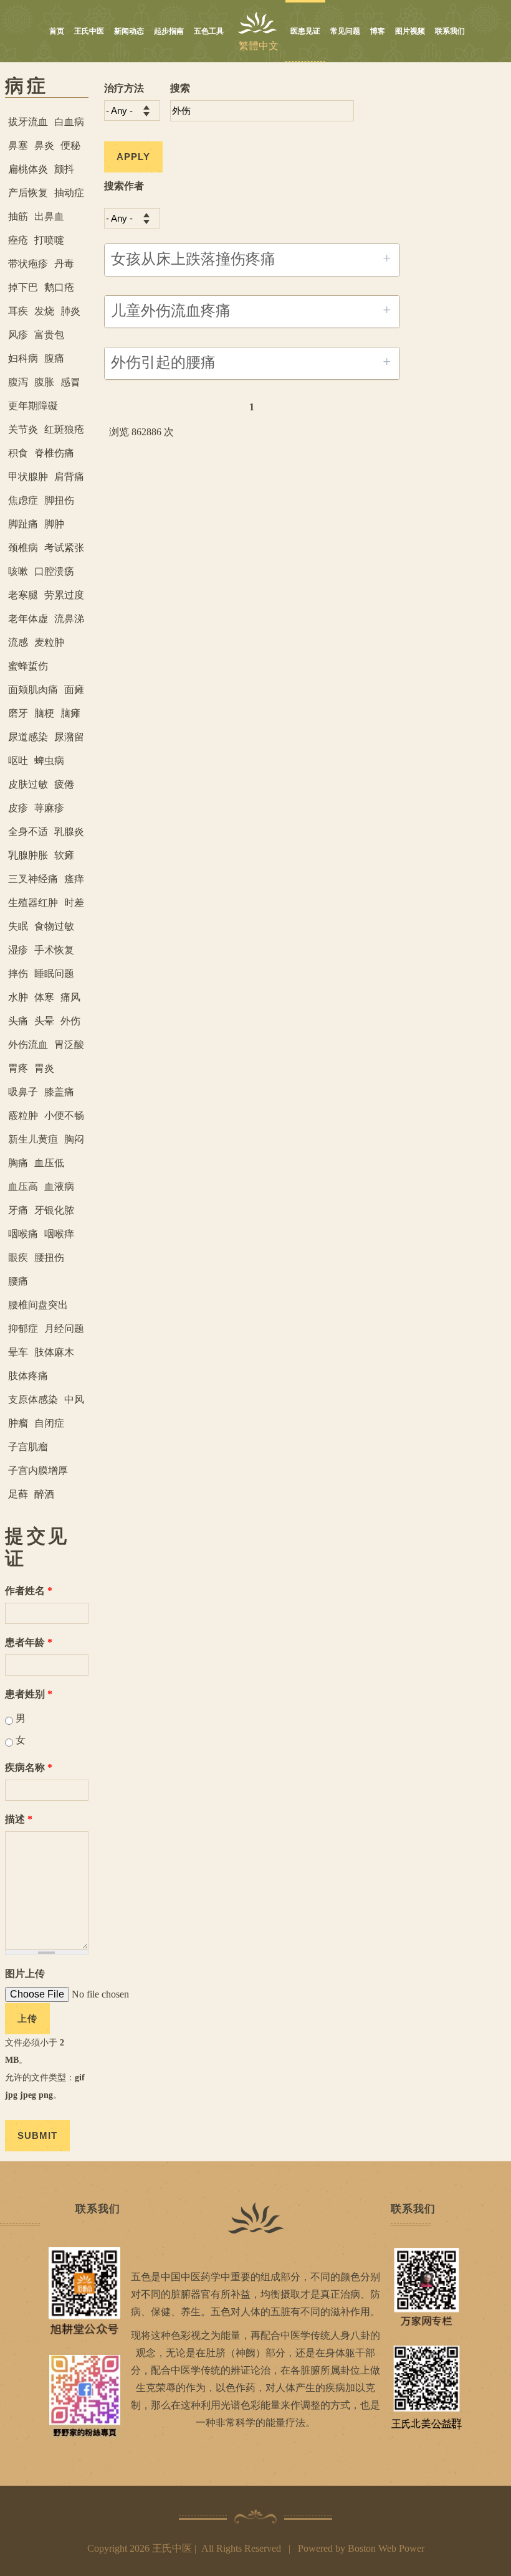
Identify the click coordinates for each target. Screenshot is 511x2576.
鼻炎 (44, 145)
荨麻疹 (49, 808)
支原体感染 (33, 1399)
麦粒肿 (49, 642)
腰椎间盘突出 (38, 1305)
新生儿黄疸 (33, 1139)
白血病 (69, 122)
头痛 (18, 1021)
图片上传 (25, 1974)
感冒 (70, 382)
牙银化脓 (54, 1210)
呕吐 (18, 761)
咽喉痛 (23, 1234)
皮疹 (18, 808)
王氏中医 (89, 31)
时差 (74, 903)
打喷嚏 (49, 240)
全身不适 (28, 832)
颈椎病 (23, 548)
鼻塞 (18, 145)
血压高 (23, 1187)
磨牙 (18, 713)
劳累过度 (64, 595)
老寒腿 (23, 595)
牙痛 (18, 1210)
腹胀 (44, 382)
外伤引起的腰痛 (163, 362)
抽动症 (69, 193)
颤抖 (64, 169)
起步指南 (169, 31)
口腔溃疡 (54, 571)
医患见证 (305, 31)
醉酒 (44, 1494)
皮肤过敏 (28, 784)
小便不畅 (64, 1116)
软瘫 (64, 855)
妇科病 (23, 358)
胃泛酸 (69, 1045)
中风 (74, 1399)
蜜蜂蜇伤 (28, 666)
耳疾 (18, 311)
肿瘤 (18, 1423)
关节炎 (23, 429)
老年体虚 (28, 619)
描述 (19, 1819)
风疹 (18, 335)
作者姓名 (29, 1591)
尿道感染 (28, 737)
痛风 (70, 997)
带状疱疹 (28, 264)
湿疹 (18, 950)
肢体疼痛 (28, 1376)
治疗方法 (124, 88)
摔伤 (18, 974)
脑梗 (44, 713)
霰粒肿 (23, 1116)
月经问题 (64, 1328)
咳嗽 (18, 571)
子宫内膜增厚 (38, 1470)
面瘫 (74, 690)
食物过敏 (54, 926)
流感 (18, 642)
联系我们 (450, 31)
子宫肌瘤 (28, 1447)
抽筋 (18, 216)
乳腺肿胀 (28, 855)
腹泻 (18, 382)
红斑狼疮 (64, 429)
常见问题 (345, 31)
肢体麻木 (54, 1352)
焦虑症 (23, 500)
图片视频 (410, 31)
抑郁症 (23, 1328)
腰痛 (18, 1281)
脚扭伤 (59, 500)
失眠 (18, 926)
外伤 (70, 1021)
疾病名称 (29, 1767)
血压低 (49, 1163)
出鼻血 (49, 216)
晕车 (18, 1352)
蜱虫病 (49, 761)
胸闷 (74, 1139)
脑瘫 (70, 713)
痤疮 (18, 240)
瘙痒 (74, 879)
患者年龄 (29, 1642)
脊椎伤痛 (54, 453)
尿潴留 (69, 737)
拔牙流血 (28, 122)
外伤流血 (28, 1045)
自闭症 (49, 1423)
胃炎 (44, 1068)
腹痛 (54, 358)
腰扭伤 (49, 1257)
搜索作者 (124, 186)
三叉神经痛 (33, 879)
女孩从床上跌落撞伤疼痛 (193, 259)
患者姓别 (29, 1694)
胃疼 (18, 1068)
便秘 (70, 145)
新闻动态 (129, 31)
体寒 (44, 997)
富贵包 (49, 335)
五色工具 (209, 31)
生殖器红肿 (33, 903)
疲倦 (64, 784)
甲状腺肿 (28, 477)
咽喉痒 (59, 1234)
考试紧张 (64, 548)
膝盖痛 (59, 1092)
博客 (378, 31)
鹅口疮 (59, 287)
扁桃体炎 (28, 169)
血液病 (59, 1187)
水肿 (18, 997)
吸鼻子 (23, 1092)
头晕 (44, 1021)
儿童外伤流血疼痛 (171, 311)
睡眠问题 (54, 974)
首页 (57, 31)
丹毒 (64, 264)
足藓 (18, 1494)
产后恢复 (28, 193)
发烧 (44, 311)
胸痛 (18, 1163)
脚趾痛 (23, 524)
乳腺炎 (69, 832)
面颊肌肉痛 (33, 690)
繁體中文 (259, 46)
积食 (18, 453)
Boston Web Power (386, 2548)
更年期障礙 (33, 406)
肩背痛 (69, 477)
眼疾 (18, 1257)
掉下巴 (23, 287)
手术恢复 (54, 950)
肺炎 (70, 311)
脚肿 (54, 524)
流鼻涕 (69, 619)
